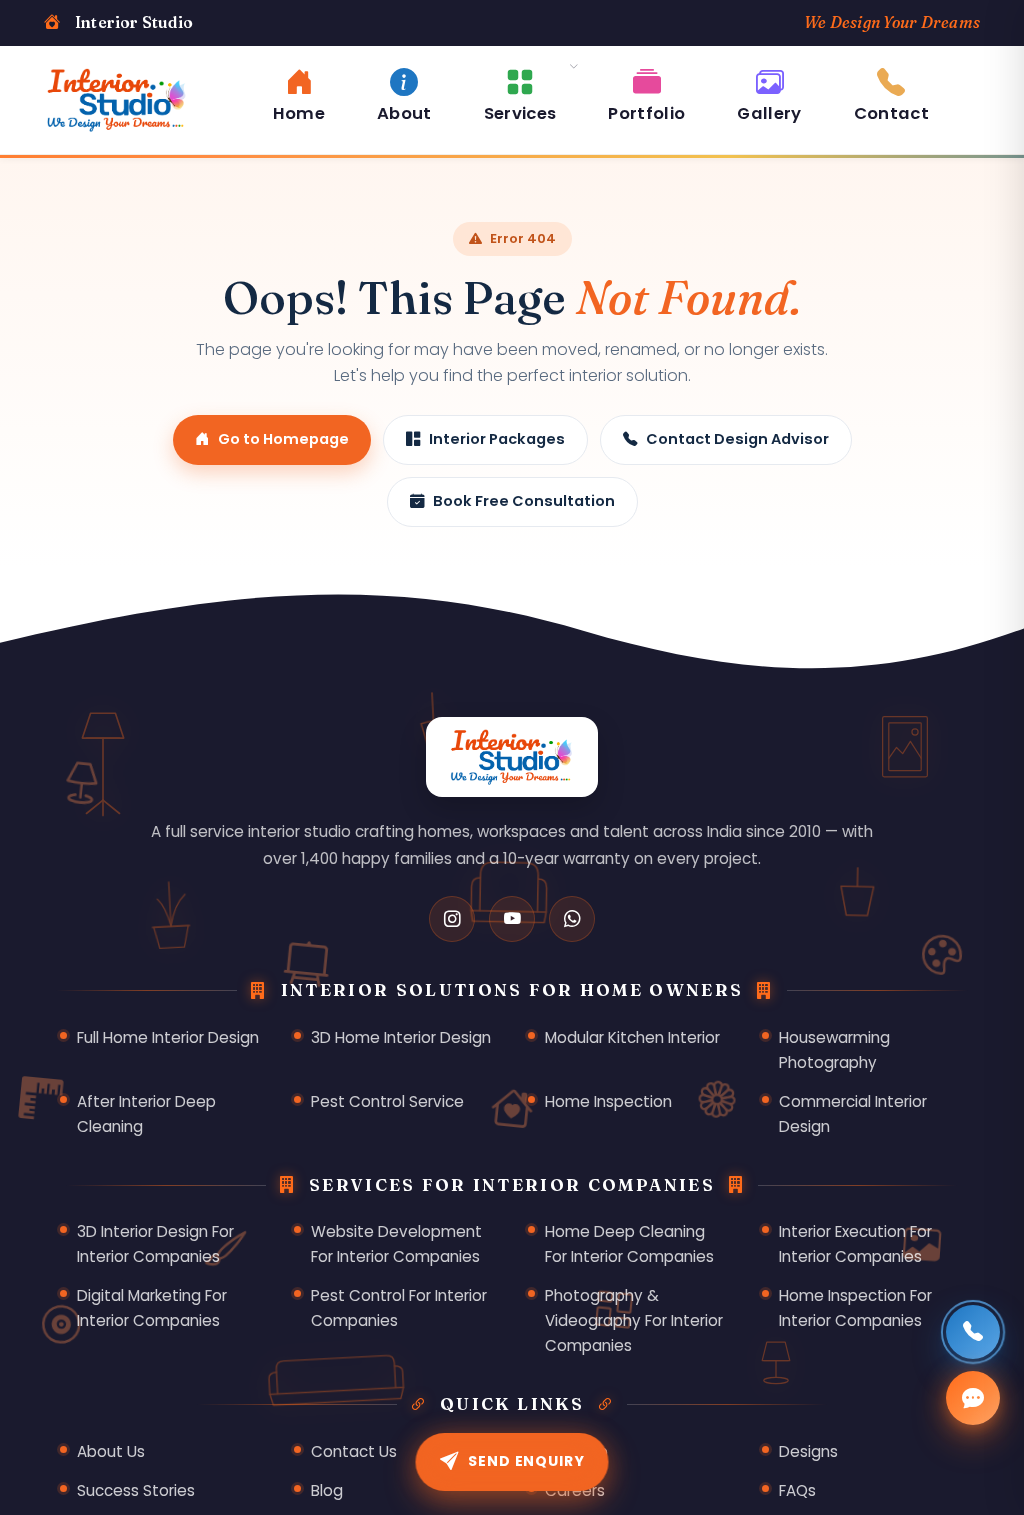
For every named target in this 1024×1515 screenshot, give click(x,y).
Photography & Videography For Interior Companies (634, 1320)
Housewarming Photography (834, 1050)
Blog (327, 1490)
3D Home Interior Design (401, 1037)
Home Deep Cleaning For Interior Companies (629, 1244)
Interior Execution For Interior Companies (855, 1244)
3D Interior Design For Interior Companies (155, 1244)
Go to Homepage (283, 439)
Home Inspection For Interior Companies (855, 1308)
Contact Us (354, 1451)
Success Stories (136, 1490)
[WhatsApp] (572, 919)
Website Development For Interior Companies (396, 1244)
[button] (520, 92)
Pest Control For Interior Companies (399, 1308)
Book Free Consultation (524, 501)
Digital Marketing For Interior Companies (152, 1308)
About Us (111, 1451)
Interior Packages (497, 439)
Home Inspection (608, 1101)
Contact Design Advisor (737, 439)
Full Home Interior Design (168, 1037)
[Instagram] (452, 919)
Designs (808, 1451)
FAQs (797, 1490)
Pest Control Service (387, 1101)
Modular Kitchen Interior (632, 1037)
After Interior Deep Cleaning (146, 1114)
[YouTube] (512, 919)
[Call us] (973, 1332)
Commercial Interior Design (853, 1114)
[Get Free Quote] (973, 1398)
